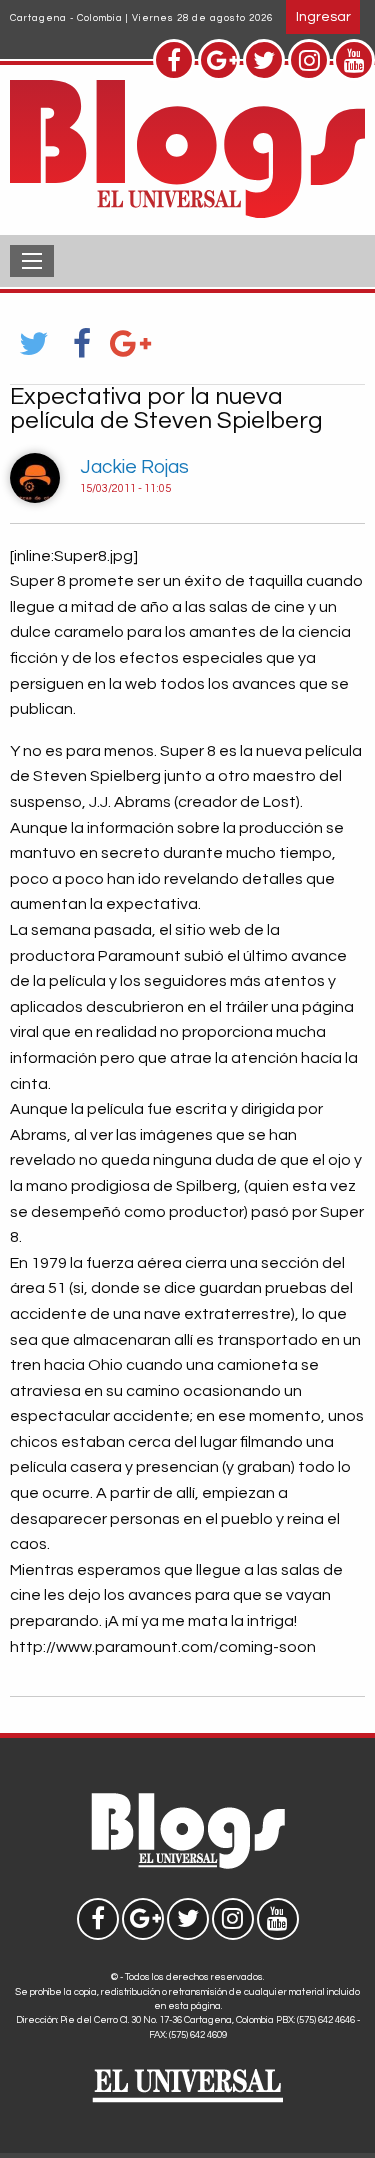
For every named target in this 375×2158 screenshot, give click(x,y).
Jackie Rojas (134, 467)
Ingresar (323, 16)
